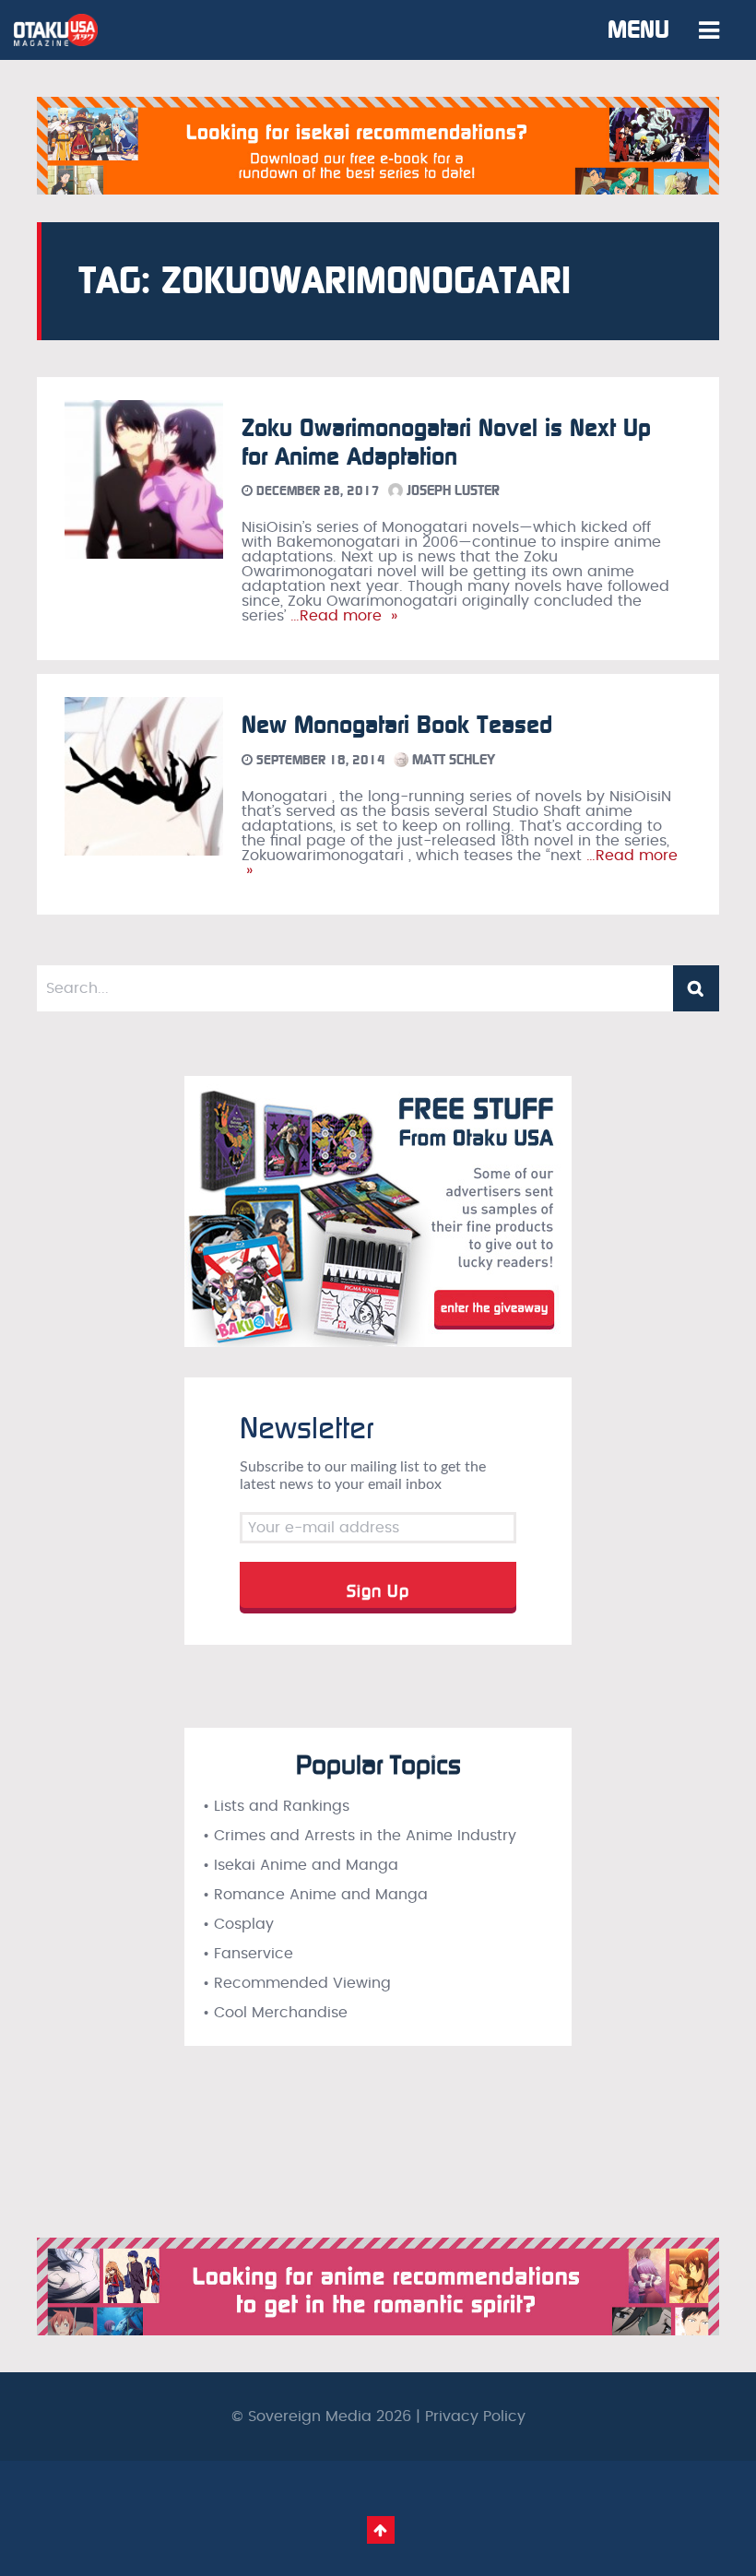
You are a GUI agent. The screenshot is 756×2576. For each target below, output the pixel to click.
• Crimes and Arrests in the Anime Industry (360, 1836)
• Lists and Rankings (276, 1806)
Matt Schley (452, 760)
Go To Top (381, 2530)
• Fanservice (248, 1954)
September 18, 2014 (319, 760)
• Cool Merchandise (275, 2013)
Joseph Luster (451, 490)
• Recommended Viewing (297, 1983)
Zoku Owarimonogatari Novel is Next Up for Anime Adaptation (446, 443)
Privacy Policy (475, 2416)
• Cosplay (238, 1924)
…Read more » (342, 616)
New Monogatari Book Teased (397, 725)
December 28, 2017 (316, 491)
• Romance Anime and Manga (315, 1895)
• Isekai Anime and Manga (301, 1865)
